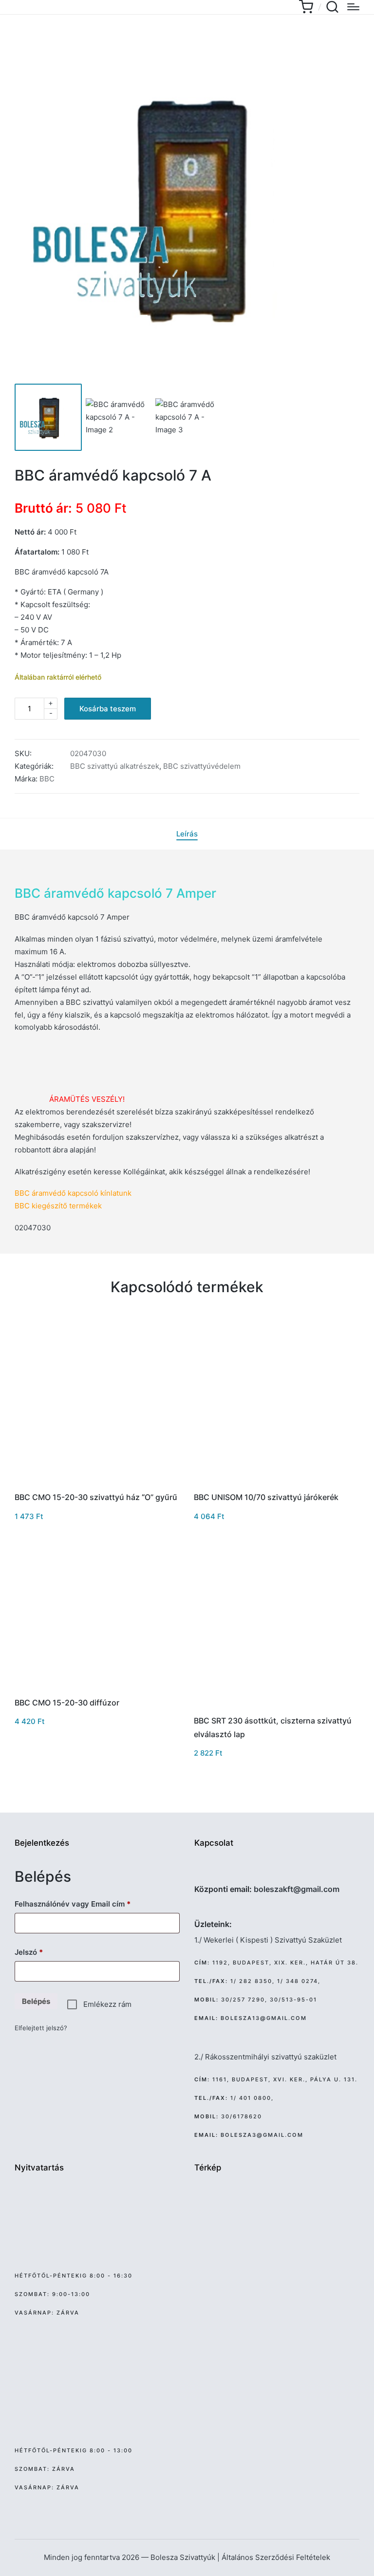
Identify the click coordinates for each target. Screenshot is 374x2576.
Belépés (36, 2001)
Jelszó (44, 1952)
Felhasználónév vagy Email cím (87, 1904)
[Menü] (353, 7)
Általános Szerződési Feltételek (276, 2557)
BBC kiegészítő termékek (58, 1206)
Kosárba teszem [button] (97, 1483)
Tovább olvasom (97, 1687)
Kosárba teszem (108, 709)
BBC (47, 779)
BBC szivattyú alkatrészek (115, 766)
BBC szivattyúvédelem (202, 766)
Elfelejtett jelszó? (41, 2028)
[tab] (187, 834)
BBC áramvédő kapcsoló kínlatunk (73, 1193)
